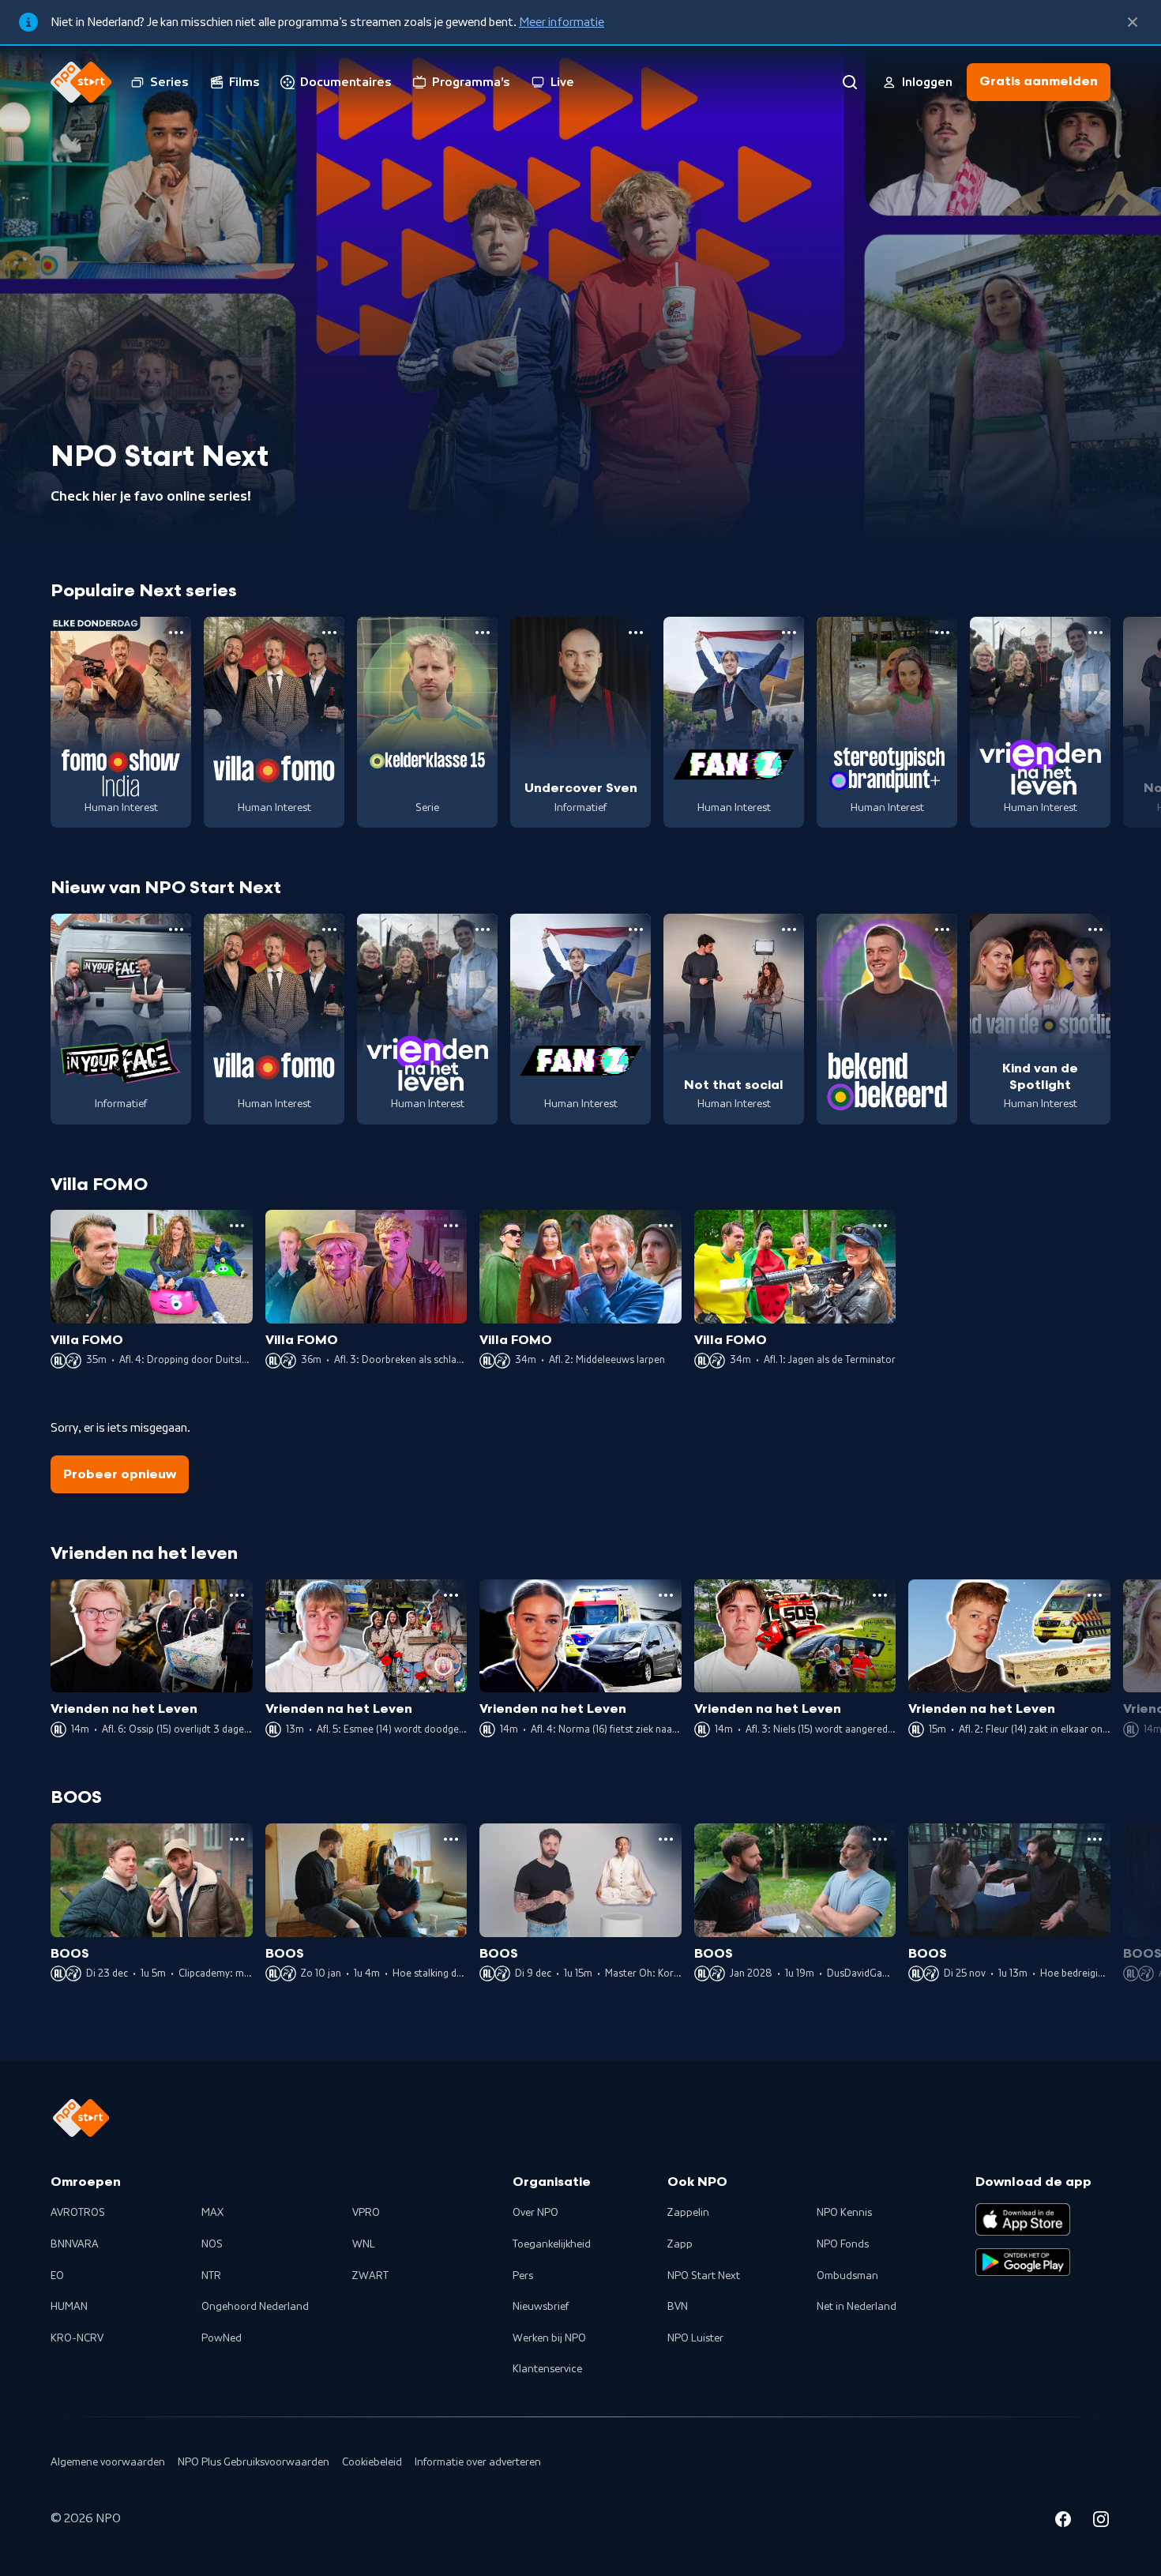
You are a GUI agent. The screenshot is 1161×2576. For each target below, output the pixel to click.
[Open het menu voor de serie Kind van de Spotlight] (1095, 929)
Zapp (680, 2244)
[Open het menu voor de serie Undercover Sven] (636, 633)
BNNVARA (75, 2244)
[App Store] (1023, 2219)
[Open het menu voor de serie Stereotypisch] (942, 633)
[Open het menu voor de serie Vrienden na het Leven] (1095, 633)
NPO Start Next (704, 2276)
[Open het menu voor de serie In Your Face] (176, 929)
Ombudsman (847, 2276)
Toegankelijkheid (552, 2244)
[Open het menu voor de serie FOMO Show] (176, 633)
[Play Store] (1023, 2262)
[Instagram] (1101, 2522)
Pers (523, 2276)
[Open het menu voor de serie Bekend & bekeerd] (942, 929)
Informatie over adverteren (478, 2462)
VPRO (366, 2213)
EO (57, 2276)
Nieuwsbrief (541, 2307)
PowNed (222, 2338)
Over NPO (535, 2213)
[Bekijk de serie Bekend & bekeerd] (887, 1019)
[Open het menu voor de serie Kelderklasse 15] (483, 633)
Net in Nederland (857, 2307)
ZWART (370, 2276)
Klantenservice (547, 2369)
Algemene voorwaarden (108, 2462)
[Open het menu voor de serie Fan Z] (789, 633)
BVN (678, 2307)
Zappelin (688, 2213)
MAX (212, 2213)
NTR (211, 2276)
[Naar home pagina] (81, 82)
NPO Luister (695, 2338)
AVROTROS (78, 2213)
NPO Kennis (844, 2213)
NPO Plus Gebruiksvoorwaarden (254, 2462)
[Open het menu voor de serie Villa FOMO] (329, 633)
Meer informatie (562, 22)
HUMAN (69, 2307)
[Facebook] (1063, 2522)
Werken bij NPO (549, 2338)
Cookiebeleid (372, 2462)
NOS (212, 2244)
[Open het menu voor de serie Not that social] (789, 929)
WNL (364, 2244)
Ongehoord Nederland (255, 2307)
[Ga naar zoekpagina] (850, 82)
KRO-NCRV (77, 2338)
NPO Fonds (843, 2244)
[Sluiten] (1133, 22)
